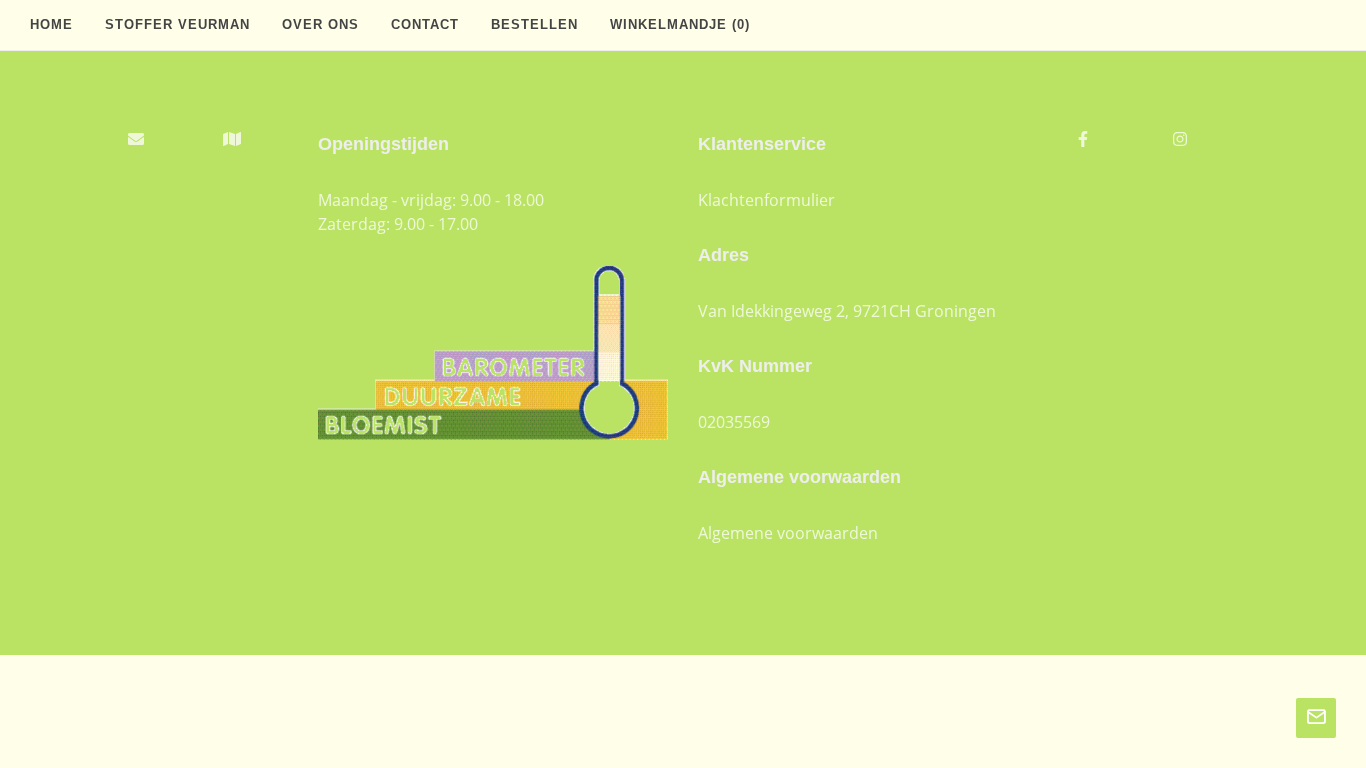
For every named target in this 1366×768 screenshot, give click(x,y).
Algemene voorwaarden (788, 533)
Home (51, 24)
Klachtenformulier (766, 200)
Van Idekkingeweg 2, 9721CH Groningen (847, 311)
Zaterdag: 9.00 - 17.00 (398, 224)
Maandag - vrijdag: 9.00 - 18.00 (431, 200)
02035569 (734, 422)
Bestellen (534, 24)
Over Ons (320, 24)
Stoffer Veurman (177, 24)
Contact (425, 24)
